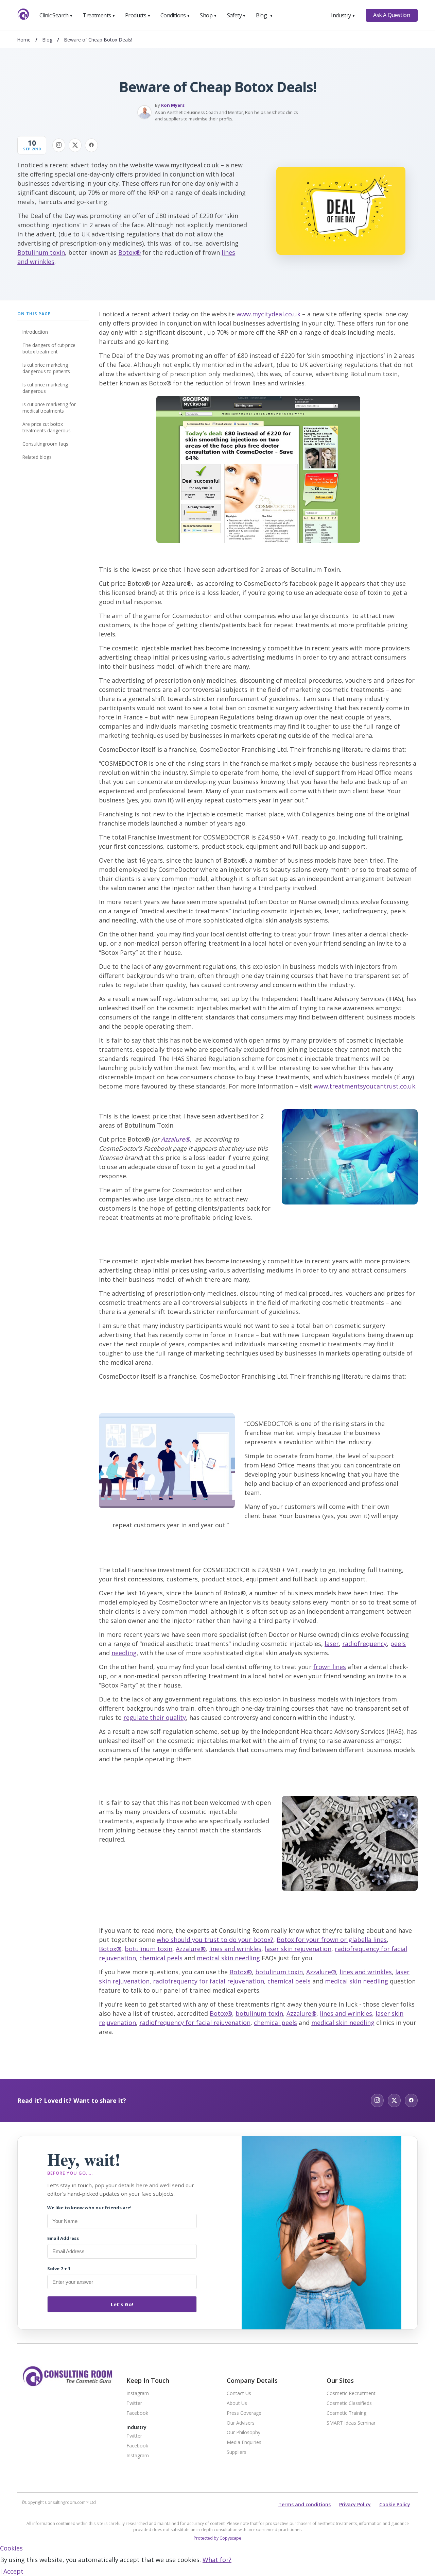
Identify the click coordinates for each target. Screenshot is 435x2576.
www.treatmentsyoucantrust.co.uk (364, 1086)
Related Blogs (37, 457)
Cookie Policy (395, 2504)
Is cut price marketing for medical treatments (49, 408)
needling (124, 1653)
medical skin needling (228, 1958)
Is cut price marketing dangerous (45, 388)
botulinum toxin (149, 1949)
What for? (217, 2560)
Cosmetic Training (346, 2413)
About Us (237, 2403)
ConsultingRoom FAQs (45, 444)
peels (398, 1644)
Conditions (175, 15)
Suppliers (237, 2452)
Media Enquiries (244, 2442)
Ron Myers (173, 105)
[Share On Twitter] (75, 145)
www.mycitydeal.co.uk (268, 314)
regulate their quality (155, 1717)
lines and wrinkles (235, 1949)
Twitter (134, 2403)
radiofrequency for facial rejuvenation (208, 1981)
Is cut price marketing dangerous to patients (46, 368)
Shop (208, 15)
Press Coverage (244, 2413)
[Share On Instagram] (59, 145)
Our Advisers (241, 2423)
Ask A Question (391, 15)
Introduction (35, 332)
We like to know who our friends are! (89, 2208)
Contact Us (239, 2394)
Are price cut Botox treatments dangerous (47, 427)
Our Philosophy (243, 2433)
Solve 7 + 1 (59, 2268)
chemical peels (161, 1958)
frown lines (330, 1667)
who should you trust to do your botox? (215, 1940)
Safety (237, 15)
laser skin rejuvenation (298, 1949)
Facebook (137, 2413)
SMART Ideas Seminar (351, 2423)
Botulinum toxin (41, 252)
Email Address (63, 2238)
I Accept (12, 2571)
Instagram (138, 2394)
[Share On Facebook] (91, 145)
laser (332, 1644)
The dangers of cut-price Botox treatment (49, 348)
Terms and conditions (304, 2504)
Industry (343, 15)
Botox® (129, 252)
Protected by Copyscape (217, 2538)
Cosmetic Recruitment (351, 2394)
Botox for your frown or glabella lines (332, 1940)
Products (138, 15)
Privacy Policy (355, 2504)
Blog (264, 15)
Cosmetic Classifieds (349, 2403)
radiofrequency (364, 1644)
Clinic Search (56, 15)
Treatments (99, 15)
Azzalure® (176, 1139)
